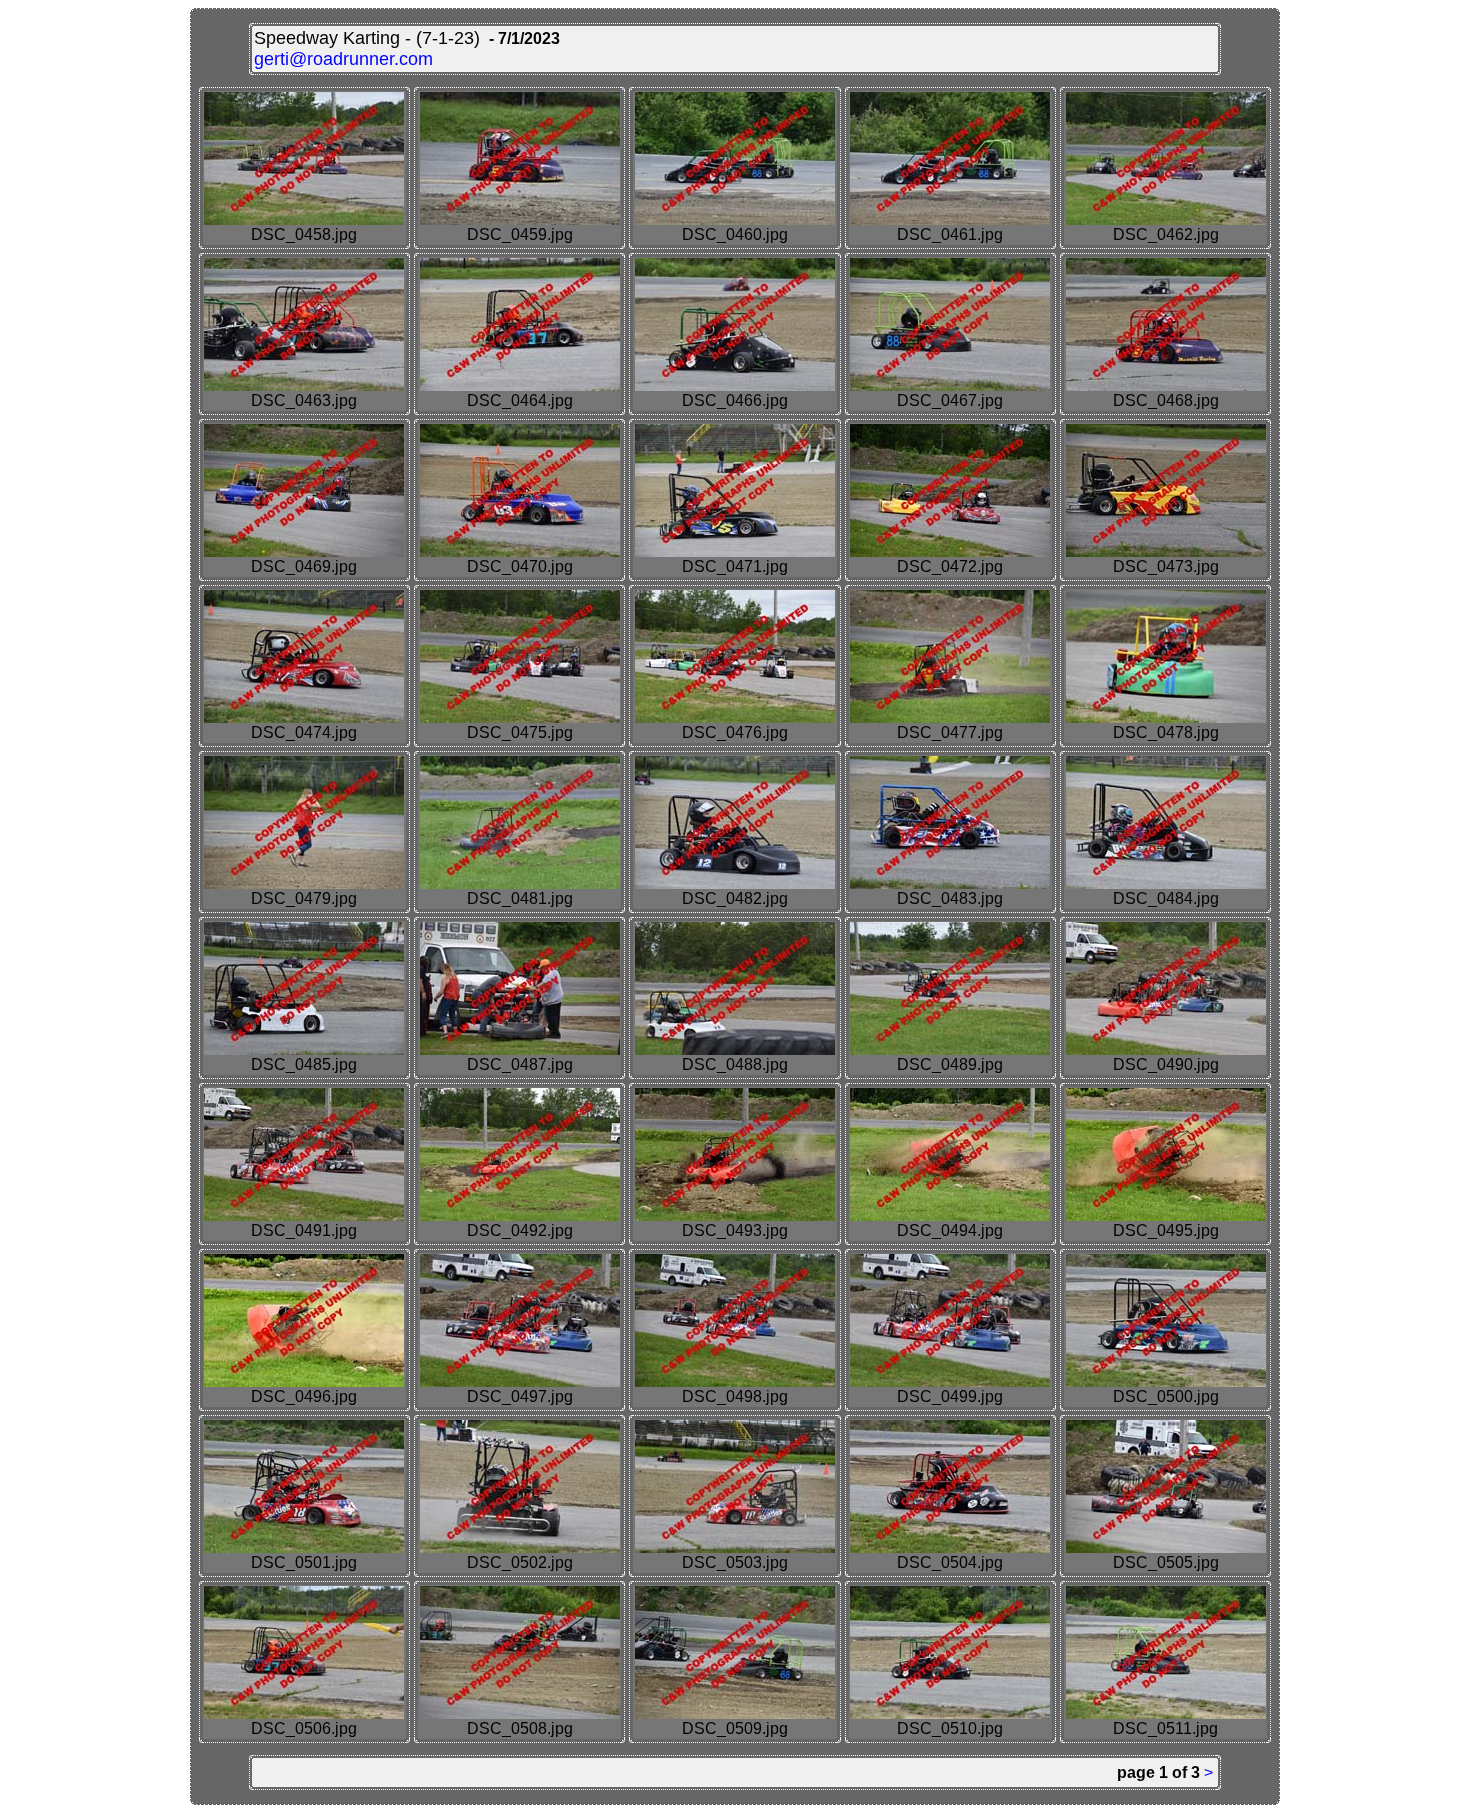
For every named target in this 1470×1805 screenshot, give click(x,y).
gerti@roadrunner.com (343, 59)
